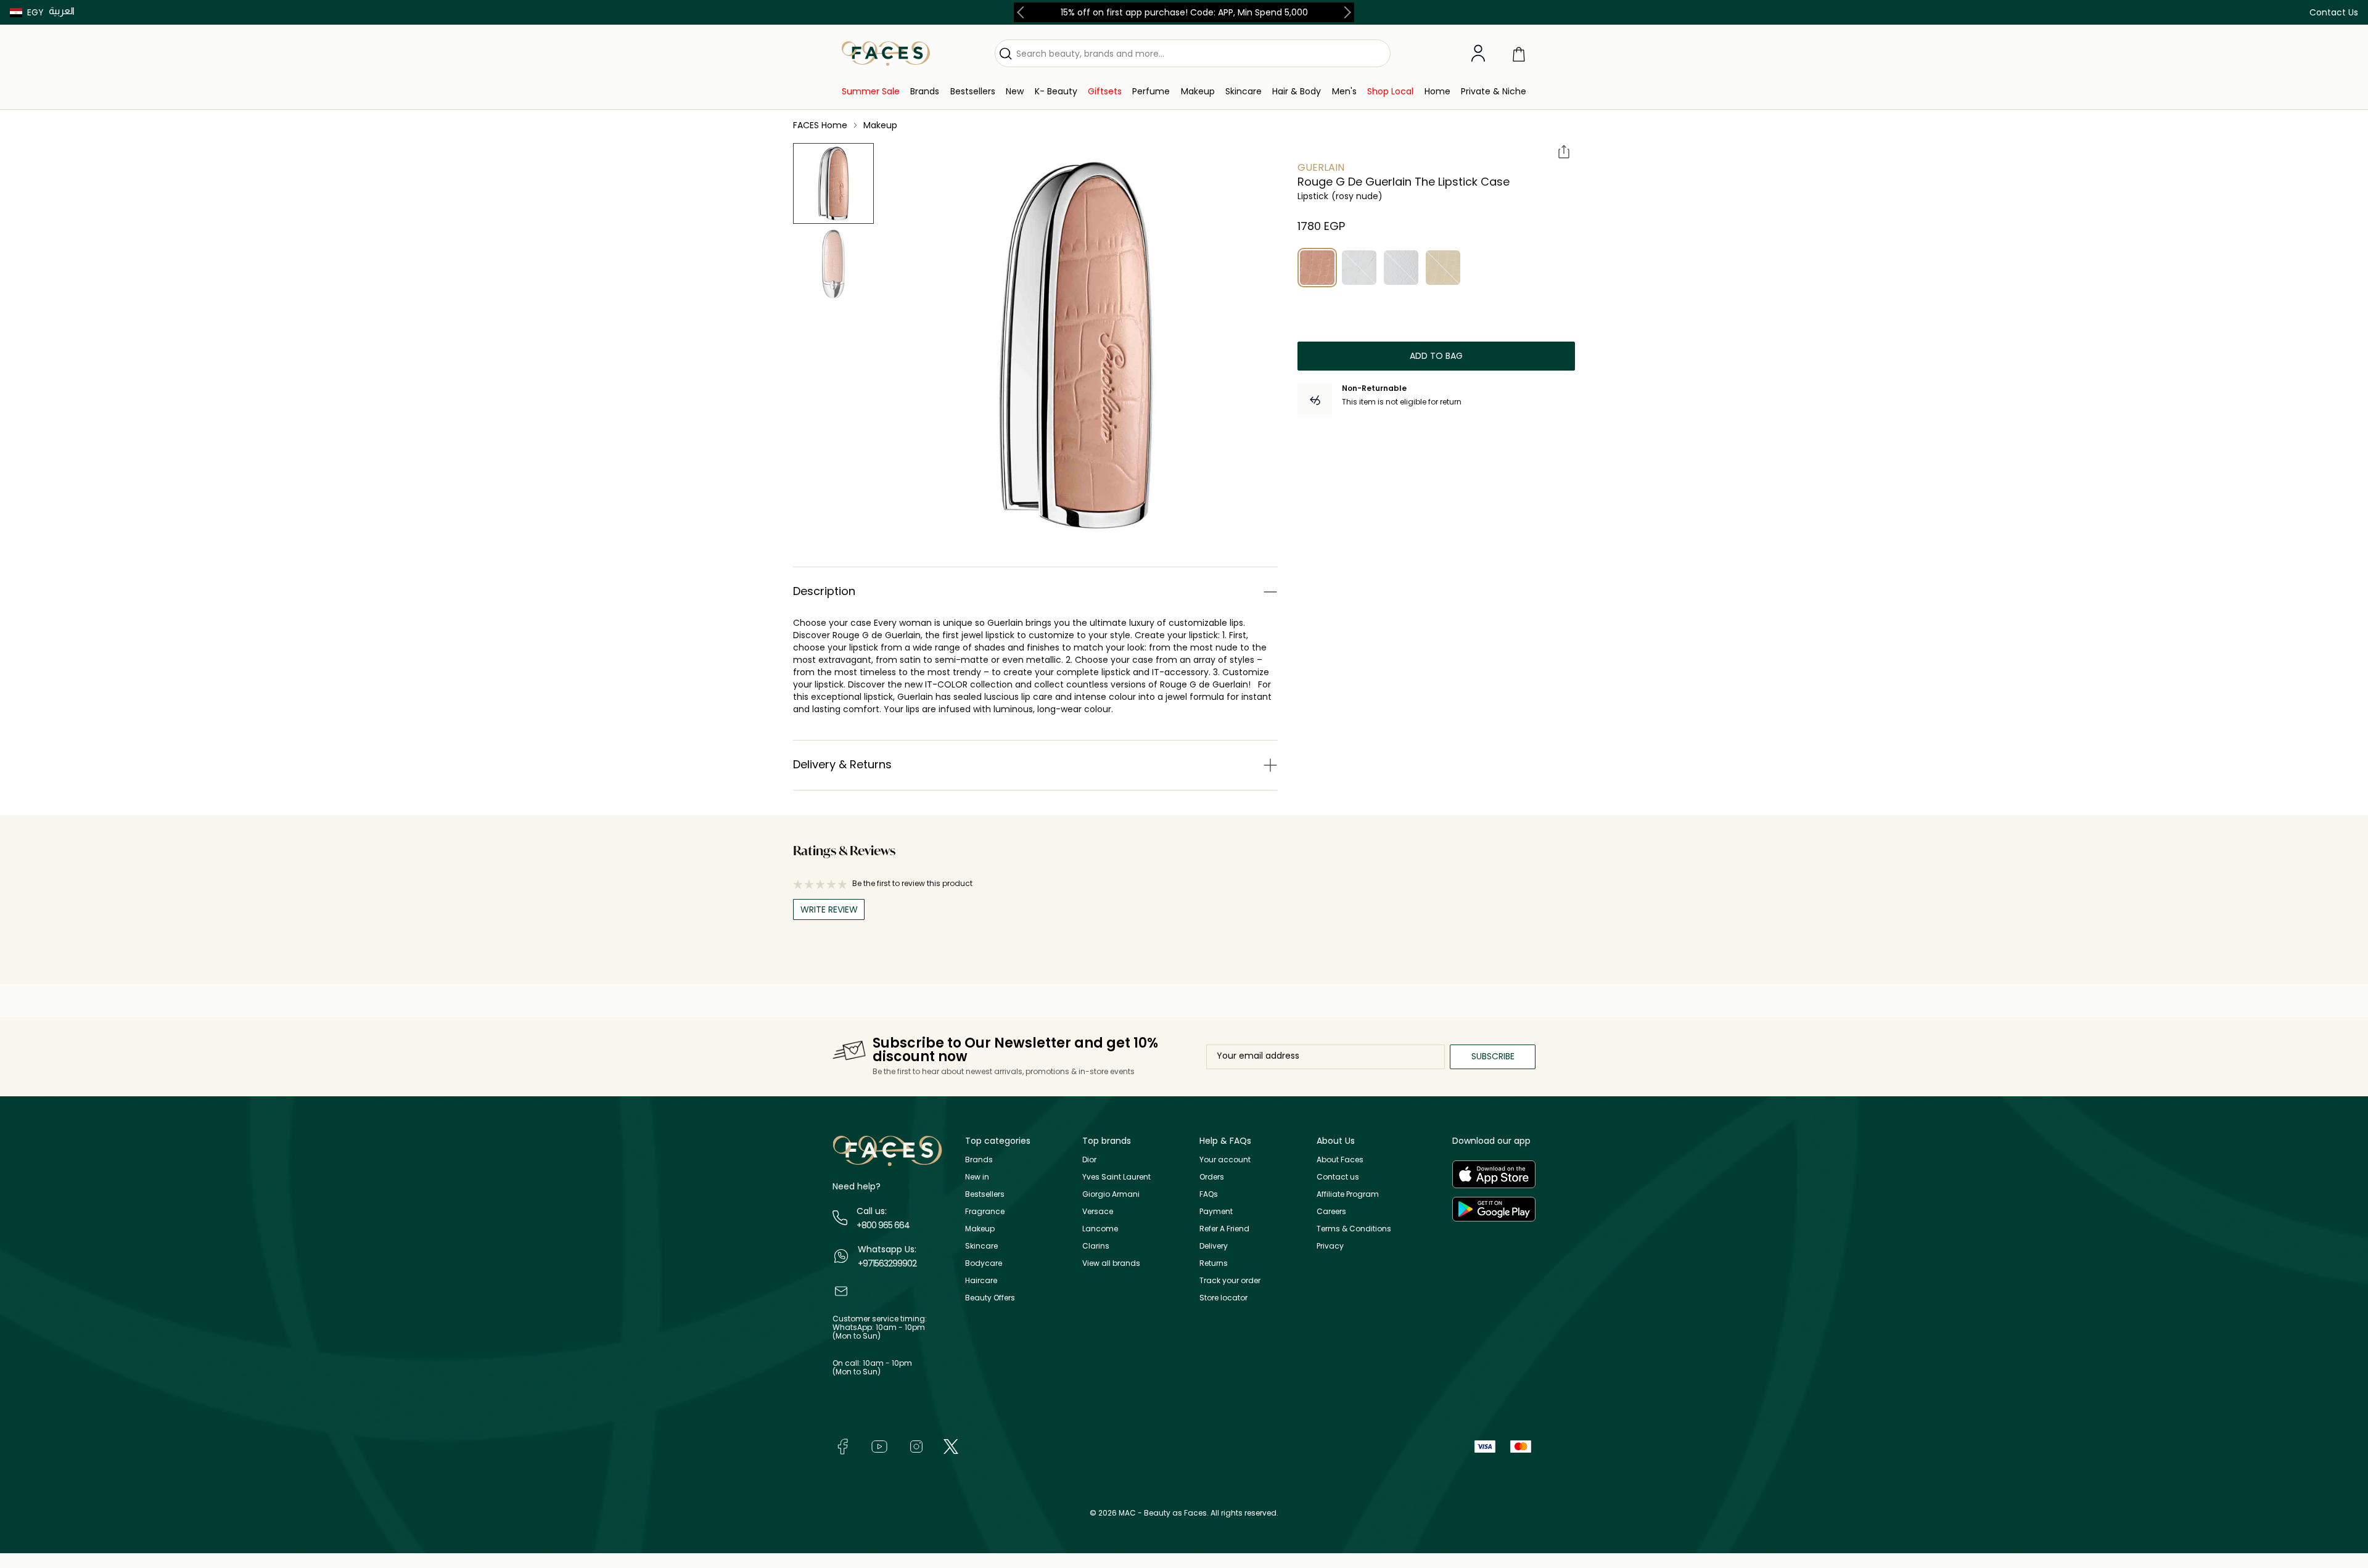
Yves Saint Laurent (1116, 1177)
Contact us (1338, 1177)
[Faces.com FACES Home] (886, 53)
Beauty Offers (990, 1298)
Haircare (981, 1280)
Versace (1098, 1211)
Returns (1214, 1263)
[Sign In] (1478, 54)
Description (824, 591)
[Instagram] (916, 1446)
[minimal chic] (1359, 268)
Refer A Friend (1224, 1229)
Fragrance (985, 1211)
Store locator (1223, 1298)
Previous (1023, 12)
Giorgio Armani (1111, 1194)
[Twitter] (951, 1446)
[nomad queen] (1443, 268)
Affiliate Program (1348, 1194)
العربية (62, 11)
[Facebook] (842, 1446)
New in (977, 1177)
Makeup (980, 1229)
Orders (1212, 1177)
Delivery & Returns (842, 764)
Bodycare (984, 1263)
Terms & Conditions (1354, 1229)
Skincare (981, 1246)
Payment (1216, 1211)
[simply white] (1401, 268)
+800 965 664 (883, 1225)
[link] (871, 92)
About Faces (1340, 1160)
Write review (829, 909)
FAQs (1209, 1194)
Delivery (1214, 1246)
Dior (1089, 1160)
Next (1345, 12)
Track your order (1230, 1280)
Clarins (1096, 1246)
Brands (979, 1160)
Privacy (1330, 1246)
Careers (1331, 1211)
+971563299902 (887, 1263)
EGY (35, 12)
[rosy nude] (1317, 268)
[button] (27, 12)
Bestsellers (985, 1194)
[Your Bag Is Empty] (1519, 53)
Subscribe (1493, 1056)
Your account (1225, 1160)
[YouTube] (879, 1446)
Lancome (1100, 1229)
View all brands (1111, 1263)
